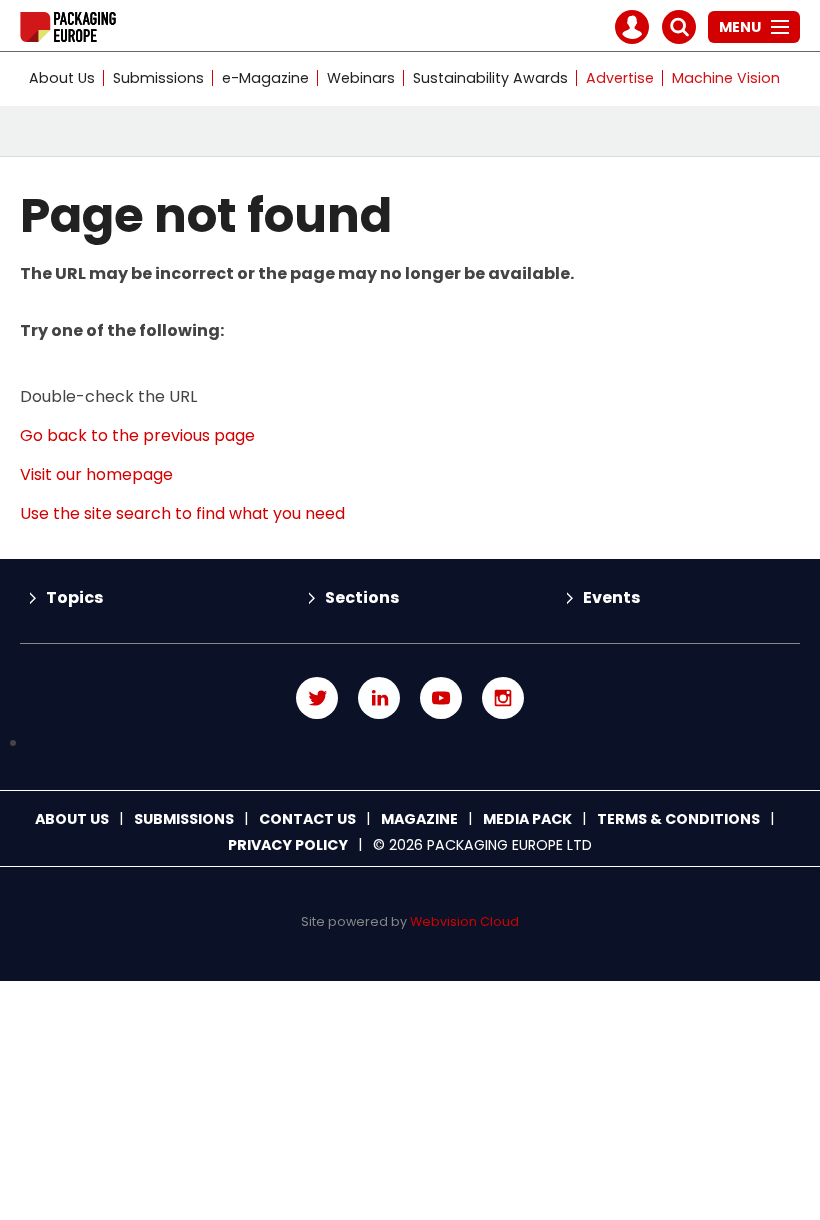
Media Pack (527, 819)
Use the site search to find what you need (182, 513)
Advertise (620, 78)
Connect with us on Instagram (503, 698)
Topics (74, 597)
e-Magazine (265, 78)
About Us (62, 78)
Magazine (419, 819)
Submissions (158, 78)
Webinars (361, 78)
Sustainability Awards (490, 78)
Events (611, 597)
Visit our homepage (96, 474)
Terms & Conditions (678, 819)
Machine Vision (726, 78)
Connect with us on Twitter (317, 698)
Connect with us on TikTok (410, 743)
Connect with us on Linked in (379, 698)
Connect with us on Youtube (441, 698)
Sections (362, 597)
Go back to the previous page (137, 435)
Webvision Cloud (464, 921)
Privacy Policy (288, 845)
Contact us (307, 819)
